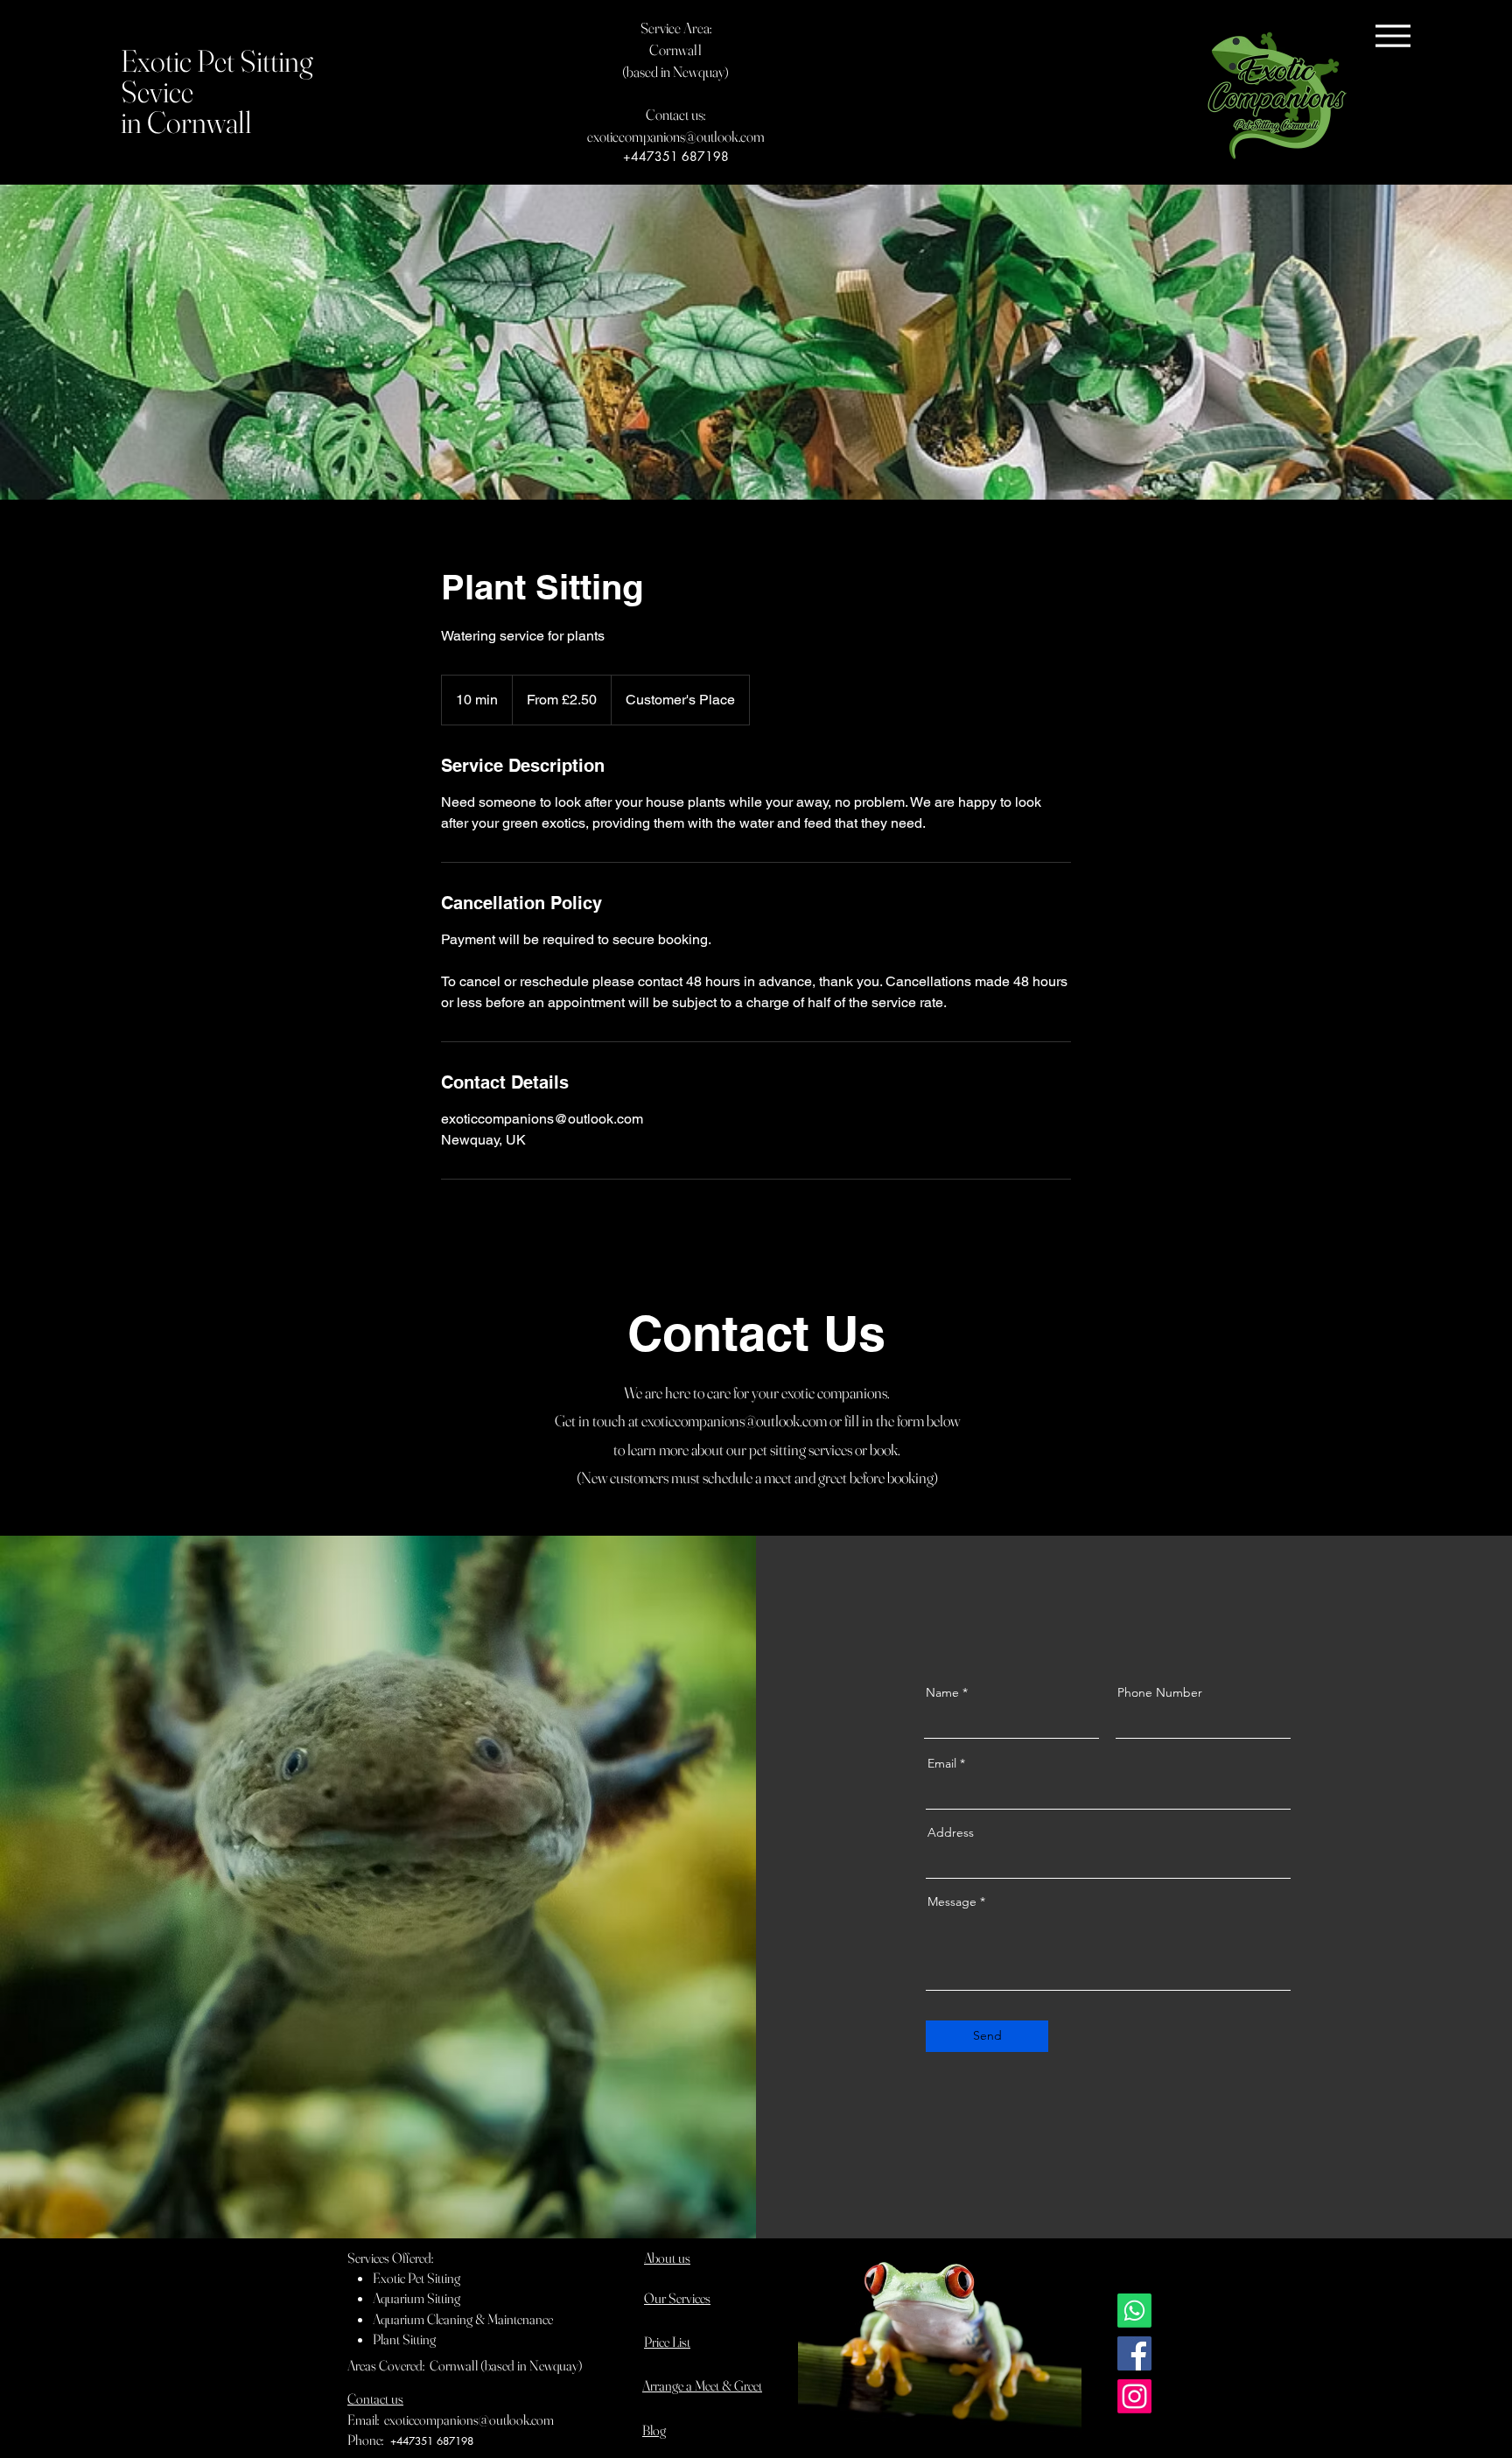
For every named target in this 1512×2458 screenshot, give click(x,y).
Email (942, 1763)
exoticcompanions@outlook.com (676, 136)
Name (942, 1692)
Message (952, 1901)
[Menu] (1393, 35)
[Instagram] (1134, 2396)
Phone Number (1160, 1692)
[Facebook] (1134, 2353)
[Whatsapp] (1134, 2311)
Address (951, 1832)
